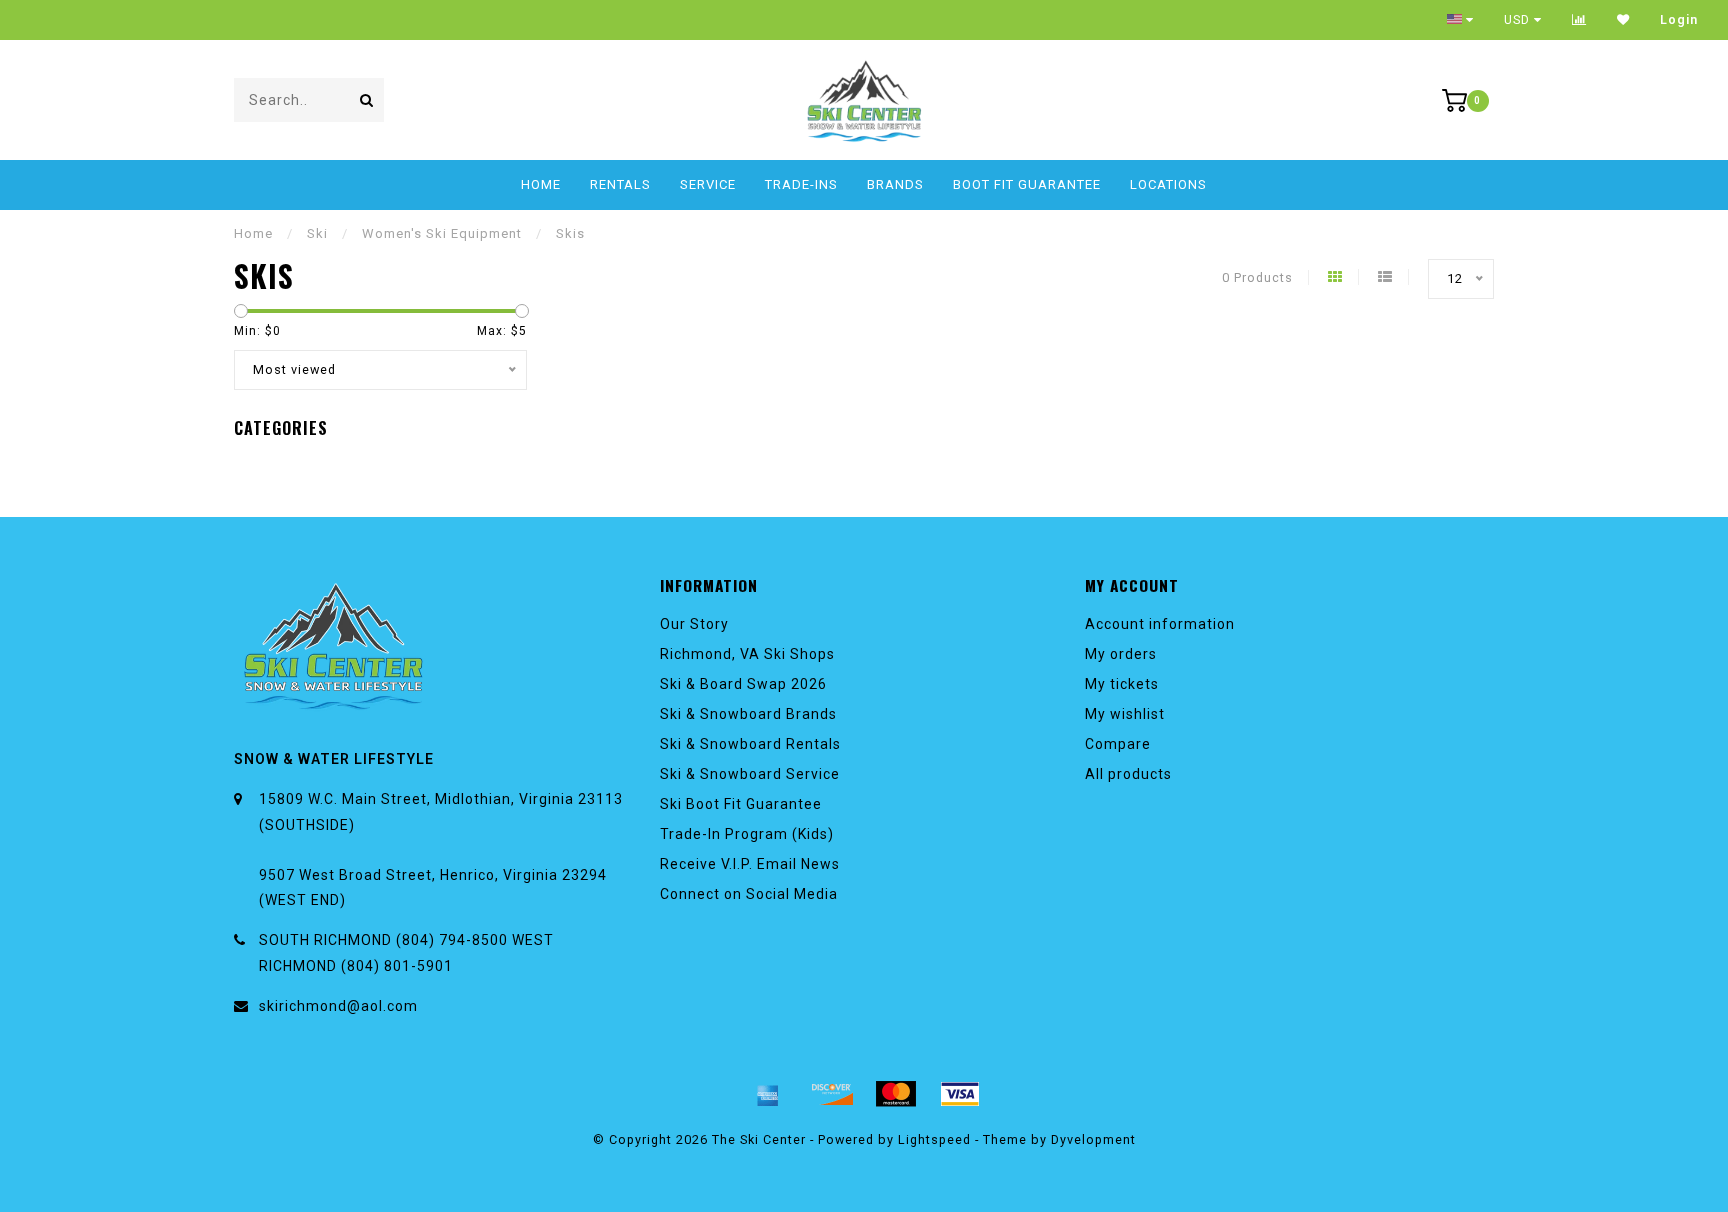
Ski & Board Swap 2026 (743, 684)
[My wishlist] (1623, 20)
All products (1128, 774)
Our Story (694, 624)
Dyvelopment (1093, 1139)
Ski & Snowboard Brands (748, 714)
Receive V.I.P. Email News (750, 864)
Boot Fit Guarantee (1027, 184)
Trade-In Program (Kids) (747, 834)
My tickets (1122, 684)
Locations (1168, 184)
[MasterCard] (896, 1094)
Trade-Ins (801, 184)
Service (708, 184)
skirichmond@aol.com (338, 1006)
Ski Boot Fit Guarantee (741, 804)
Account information (1160, 624)
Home (541, 184)
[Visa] (960, 1094)
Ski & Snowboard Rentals (750, 744)
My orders (1121, 654)
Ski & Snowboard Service (750, 774)
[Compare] (1579, 20)
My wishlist (1125, 714)
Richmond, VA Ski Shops (747, 654)
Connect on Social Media (749, 894)
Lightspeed (934, 1139)
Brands (895, 184)
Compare (1118, 744)
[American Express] (768, 1094)
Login (1679, 20)
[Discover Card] (832, 1094)
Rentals (620, 184)
